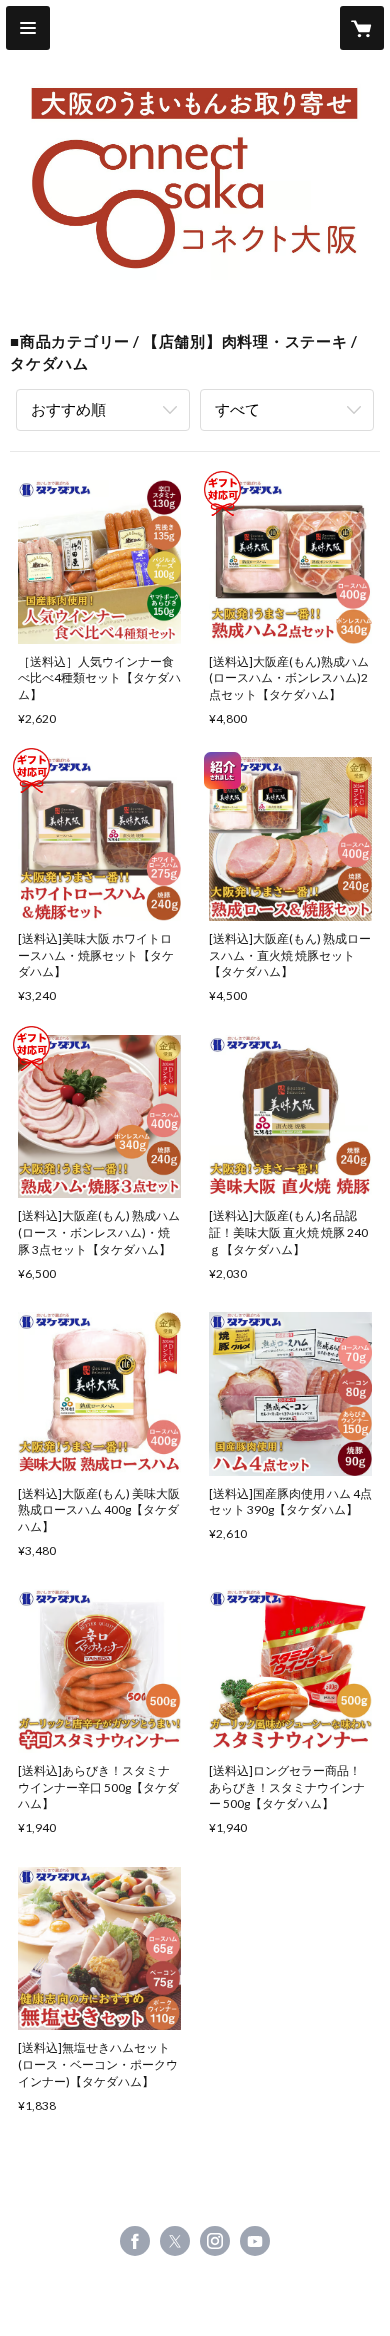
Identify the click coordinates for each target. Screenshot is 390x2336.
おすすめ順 (68, 409)
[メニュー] (28, 28)
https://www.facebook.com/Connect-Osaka (135, 2241)
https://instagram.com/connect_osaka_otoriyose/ (215, 2241)
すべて (237, 409)
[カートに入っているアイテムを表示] (362, 28)
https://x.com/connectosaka (175, 2241)
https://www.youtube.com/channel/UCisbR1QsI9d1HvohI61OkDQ (255, 2241)
